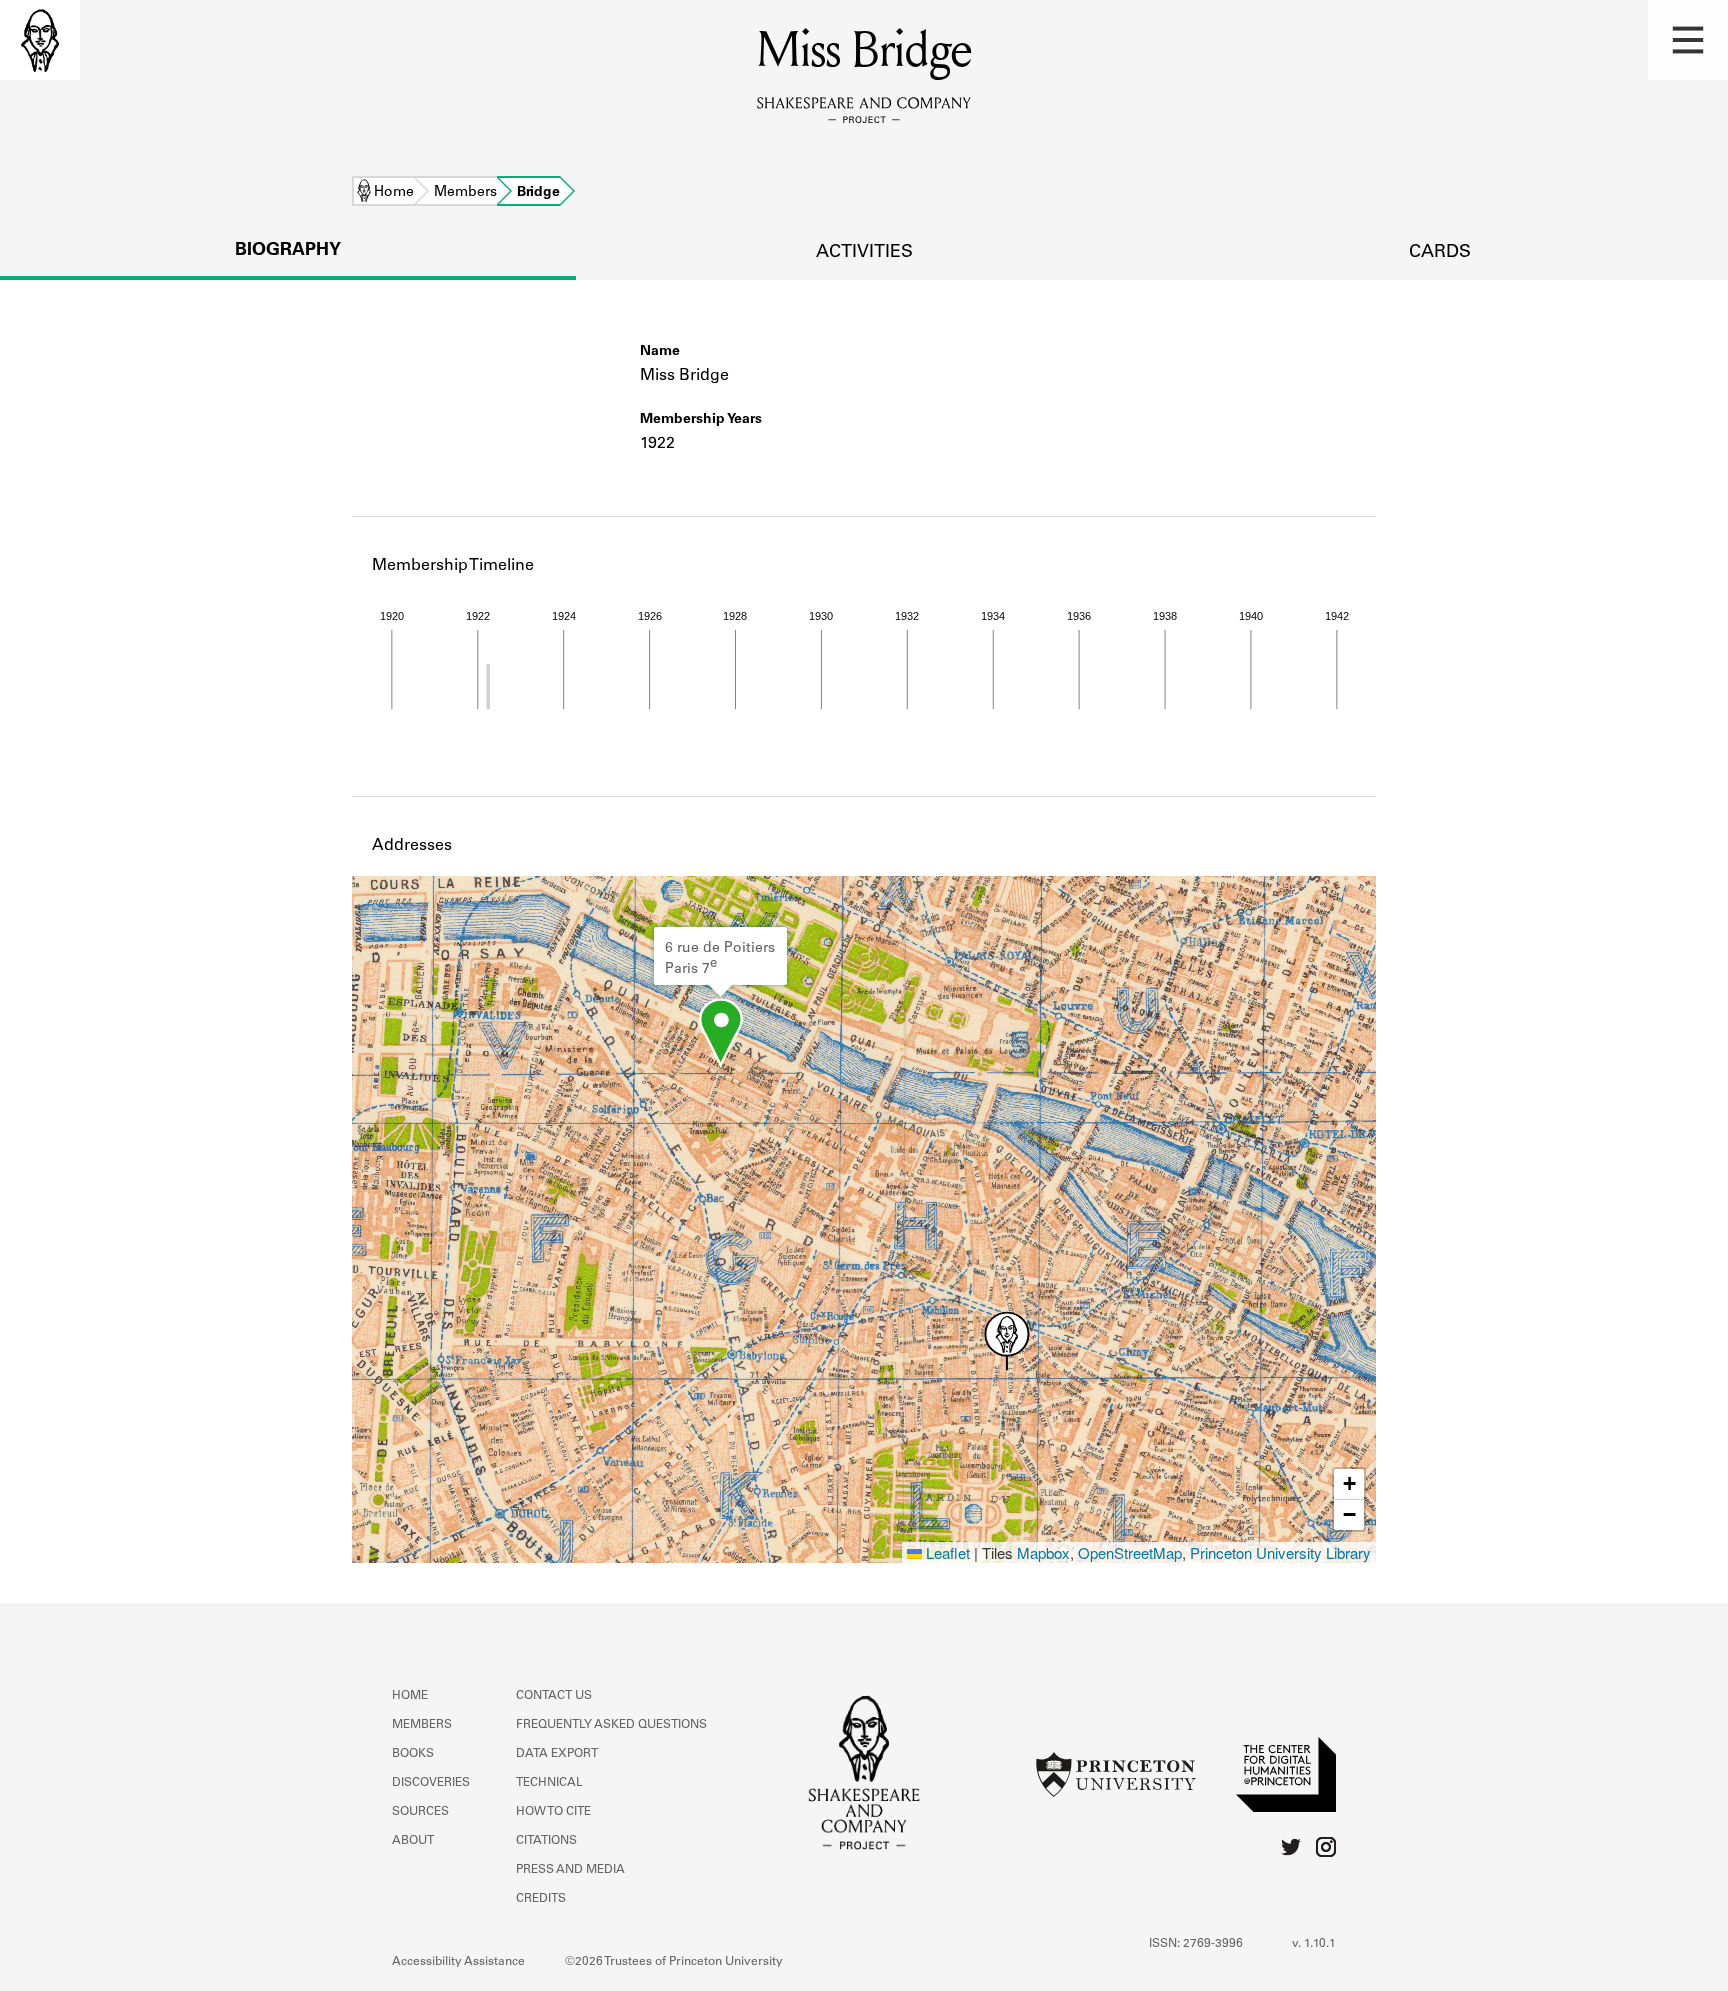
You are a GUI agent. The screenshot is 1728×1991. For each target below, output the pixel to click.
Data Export (557, 1754)
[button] (1688, 40)
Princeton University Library (1280, 1552)
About (413, 1841)
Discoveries (431, 1783)
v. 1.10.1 (1314, 1944)
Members (465, 193)
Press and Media (570, 1870)
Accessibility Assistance (458, 1962)
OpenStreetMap (1130, 1552)
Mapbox (1043, 1552)
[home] (40, 40)
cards (1440, 253)
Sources (420, 1812)
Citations (546, 1841)
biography (288, 251)
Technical (549, 1783)
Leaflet (946, 1552)
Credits (541, 1899)
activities (864, 253)
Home (394, 193)
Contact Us (554, 1696)
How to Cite (553, 1812)
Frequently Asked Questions (611, 1725)
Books (413, 1754)
